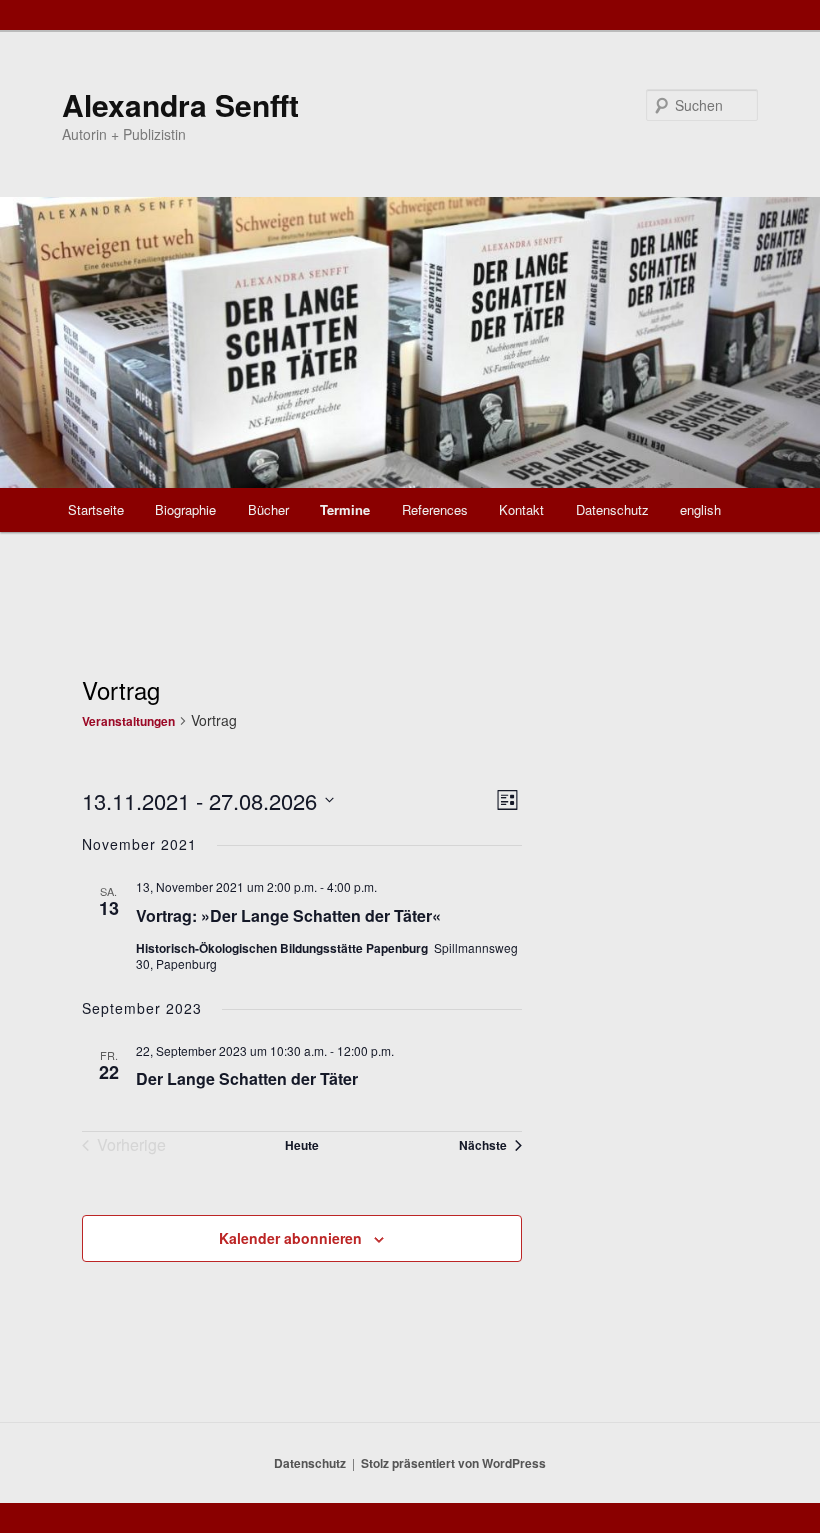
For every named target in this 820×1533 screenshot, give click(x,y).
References (435, 509)
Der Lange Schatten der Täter (247, 1078)
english (700, 509)
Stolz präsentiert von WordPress (453, 1463)
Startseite (96, 509)
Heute (302, 1145)
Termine (345, 509)
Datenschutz (612, 509)
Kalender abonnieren (290, 1238)
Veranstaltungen (128, 721)
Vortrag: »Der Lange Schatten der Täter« (288, 915)
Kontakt (521, 509)
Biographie (185, 509)
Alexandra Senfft (180, 104)
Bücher (268, 509)
